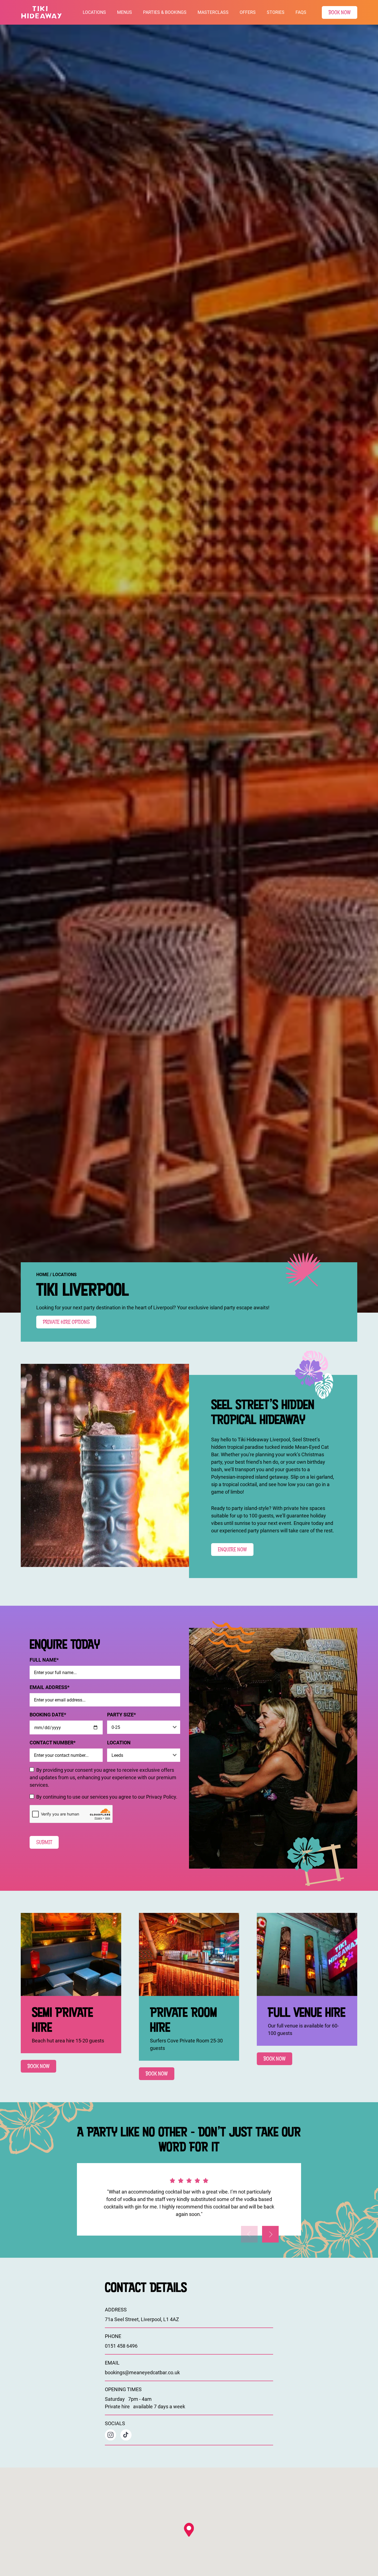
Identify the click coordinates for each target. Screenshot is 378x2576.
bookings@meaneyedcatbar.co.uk (142, 2372)
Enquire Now (232, 1549)
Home (42, 1274)
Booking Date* (48, 1714)
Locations (94, 12)
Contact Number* (53, 1742)
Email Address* (50, 1687)
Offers (248, 12)
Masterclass (213, 12)
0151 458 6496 (121, 2346)
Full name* (44, 1660)
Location (119, 1742)
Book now (38, 2066)
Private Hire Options (66, 1322)
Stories (276, 12)
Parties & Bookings (165, 12)
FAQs (301, 12)
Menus (125, 12)
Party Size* (121, 1714)
